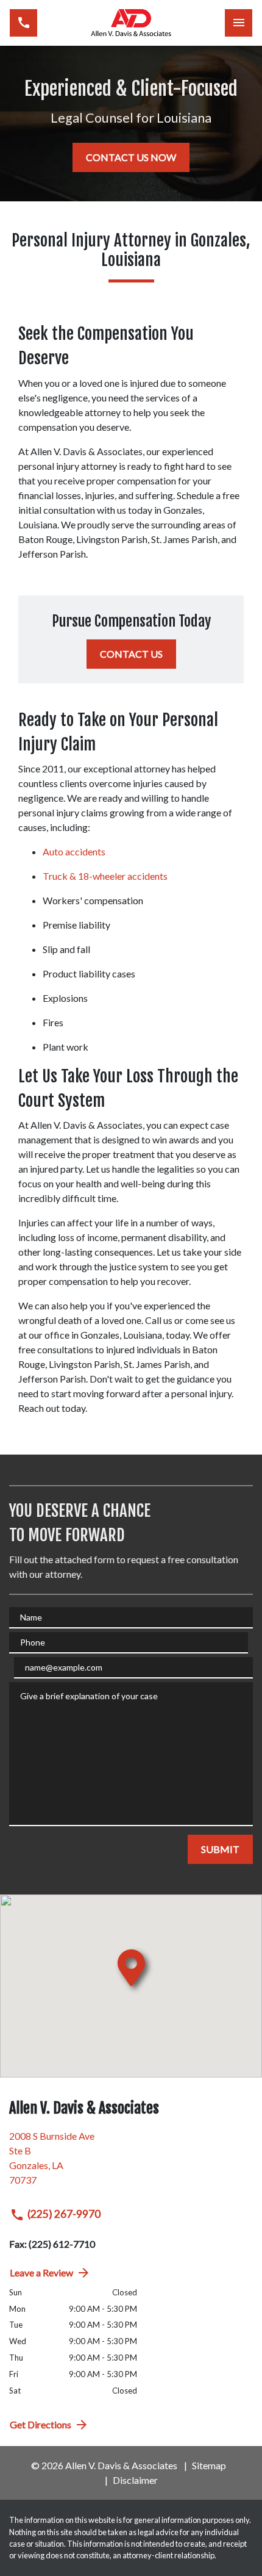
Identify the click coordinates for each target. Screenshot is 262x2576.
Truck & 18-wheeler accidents (105, 876)
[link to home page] (131, 23)
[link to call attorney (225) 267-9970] (23, 23)
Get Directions (41, 2424)
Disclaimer (135, 2480)
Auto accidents (74, 851)
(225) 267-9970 (64, 2214)
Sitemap (209, 2465)
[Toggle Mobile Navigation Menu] (239, 23)
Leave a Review (41, 2272)
